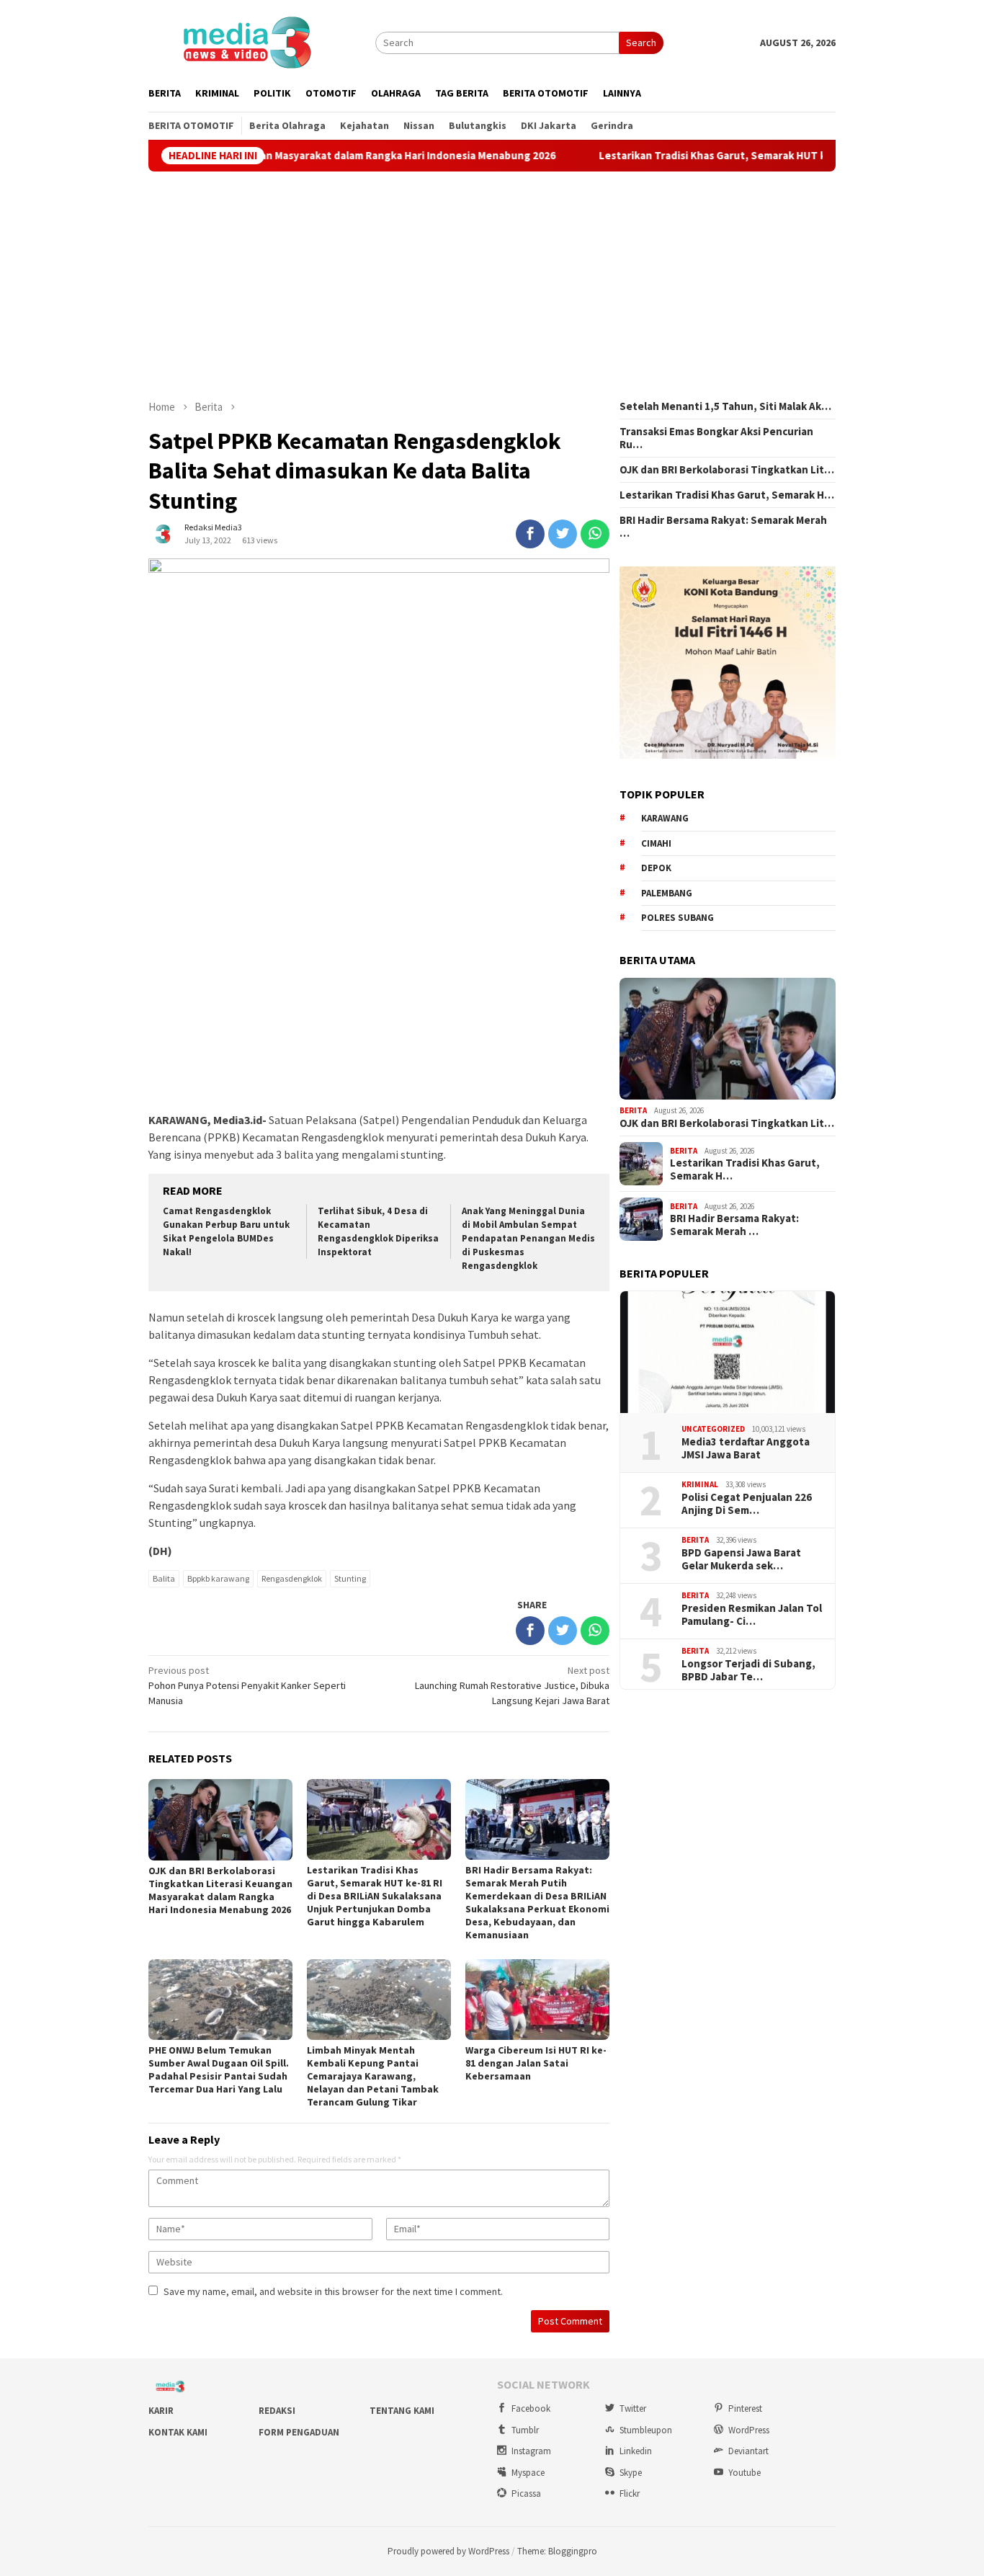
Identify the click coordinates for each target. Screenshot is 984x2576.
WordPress (749, 2430)
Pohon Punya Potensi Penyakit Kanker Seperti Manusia (247, 1685)
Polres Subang (677, 918)
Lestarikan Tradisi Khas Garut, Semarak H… (727, 495)
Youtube (744, 2473)
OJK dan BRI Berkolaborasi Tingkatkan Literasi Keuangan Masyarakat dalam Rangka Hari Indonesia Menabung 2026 (220, 1890)
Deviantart (748, 2451)
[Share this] (530, 534)
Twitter (633, 2408)
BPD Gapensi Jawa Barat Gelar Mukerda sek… (741, 1559)
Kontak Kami (178, 2432)
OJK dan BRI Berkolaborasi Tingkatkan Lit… (727, 470)
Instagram (531, 2451)
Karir (161, 2411)
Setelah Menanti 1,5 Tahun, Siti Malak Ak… (725, 406)
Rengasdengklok (292, 1578)
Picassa (526, 2493)
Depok (656, 868)
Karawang (665, 818)
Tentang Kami (402, 2411)
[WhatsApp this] (595, 534)
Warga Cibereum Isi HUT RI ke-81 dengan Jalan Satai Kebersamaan (536, 2063)
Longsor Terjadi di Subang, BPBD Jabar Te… (748, 1670)
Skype (631, 2473)
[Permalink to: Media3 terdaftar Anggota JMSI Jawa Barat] (728, 1352)
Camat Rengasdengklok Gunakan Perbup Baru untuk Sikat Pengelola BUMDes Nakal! (226, 1231)
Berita (633, 1110)
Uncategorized (713, 1429)
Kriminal (700, 1484)
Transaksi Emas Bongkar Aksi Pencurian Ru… (716, 438)
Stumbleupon (646, 2430)
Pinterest (745, 2408)
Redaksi (277, 2411)
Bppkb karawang (218, 1578)
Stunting (350, 1578)
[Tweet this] (563, 534)
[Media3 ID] (246, 41)
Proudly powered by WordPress (448, 2551)
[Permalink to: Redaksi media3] (163, 533)
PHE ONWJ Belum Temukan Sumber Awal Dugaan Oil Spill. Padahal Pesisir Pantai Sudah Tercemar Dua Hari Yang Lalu (219, 2069)
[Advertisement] (492, 285)
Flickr (630, 2493)
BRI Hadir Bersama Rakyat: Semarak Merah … (723, 527)
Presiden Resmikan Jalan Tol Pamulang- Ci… (752, 1615)
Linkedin (636, 2451)
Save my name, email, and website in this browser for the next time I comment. (333, 2291)
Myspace (528, 2473)
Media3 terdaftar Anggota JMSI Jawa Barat (746, 1448)
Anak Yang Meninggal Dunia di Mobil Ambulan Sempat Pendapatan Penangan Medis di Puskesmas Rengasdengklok (528, 1238)
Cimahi (656, 843)
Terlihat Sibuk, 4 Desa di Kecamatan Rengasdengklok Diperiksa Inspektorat (378, 1231)
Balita (164, 1578)
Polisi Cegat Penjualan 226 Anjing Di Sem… (747, 1504)
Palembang (667, 893)
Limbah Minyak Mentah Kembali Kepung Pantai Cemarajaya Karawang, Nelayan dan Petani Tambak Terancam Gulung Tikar (373, 2076)
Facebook (531, 2408)
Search (641, 43)
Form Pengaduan (299, 2432)
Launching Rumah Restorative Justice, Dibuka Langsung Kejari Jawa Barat (512, 1685)
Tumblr (525, 2430)
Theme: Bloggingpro (557, 2551)
